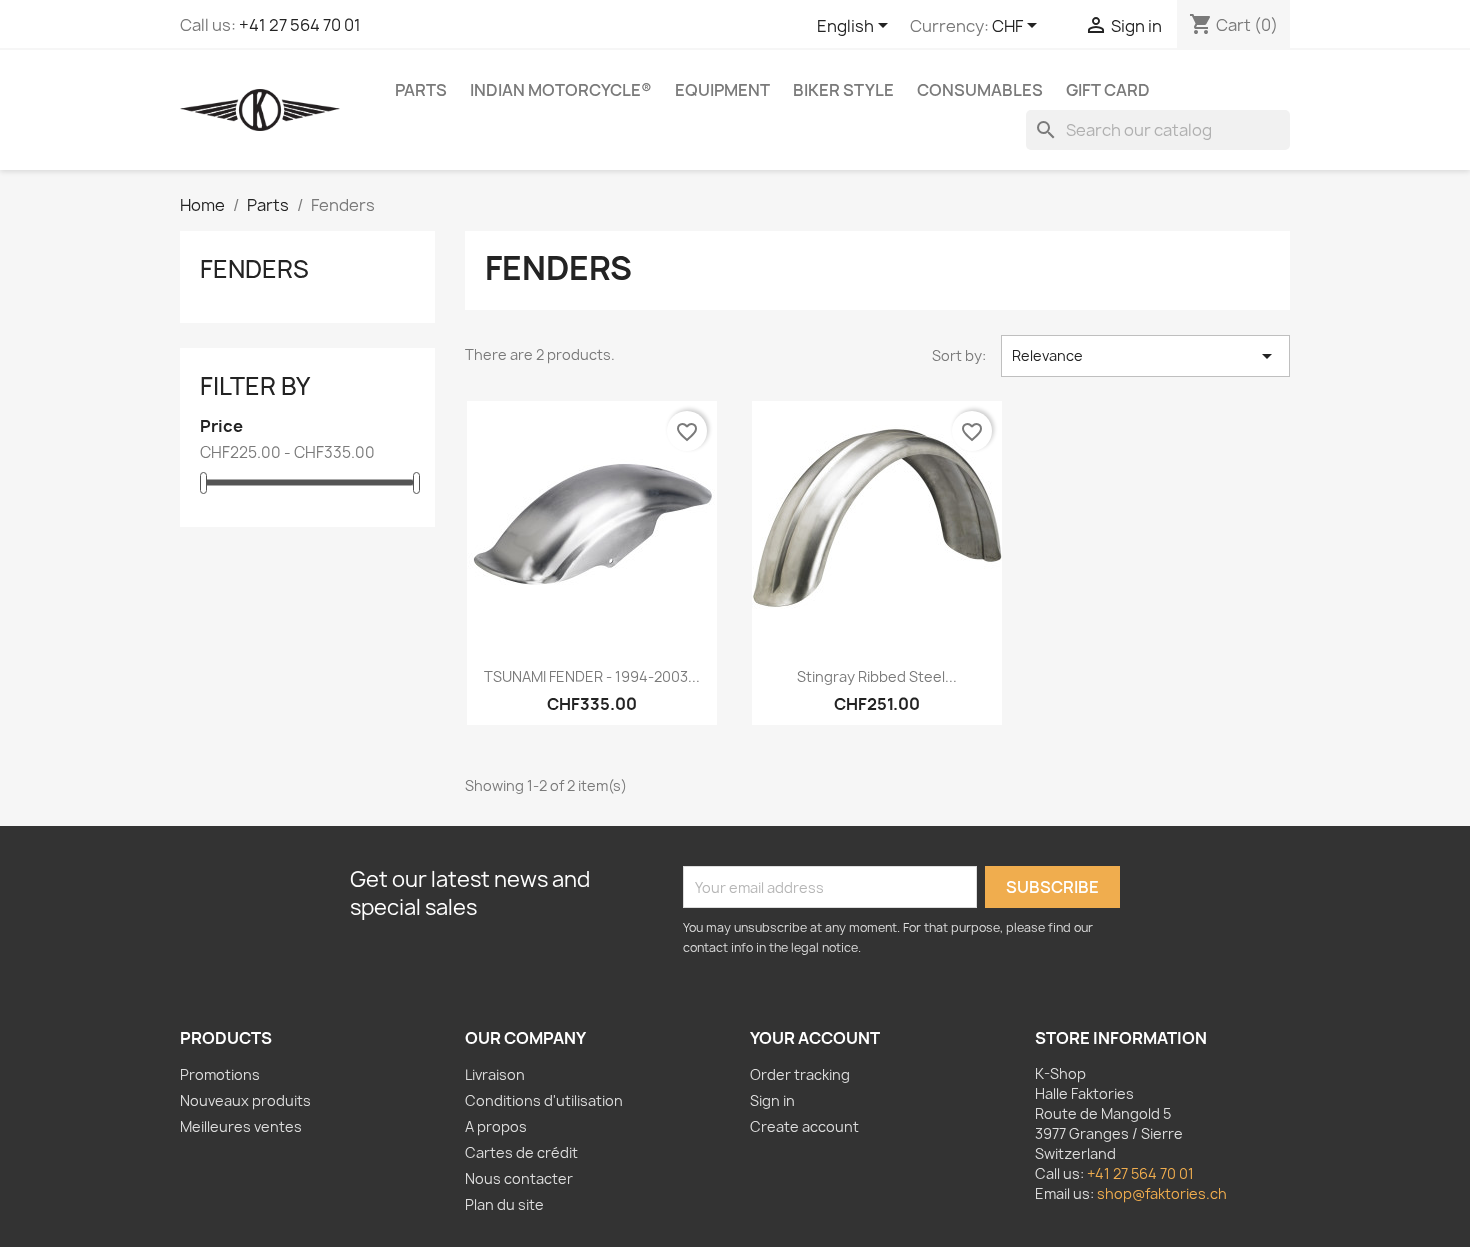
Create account (804, 1126)
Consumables (980, 90)
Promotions (220, 1074)
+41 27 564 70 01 (300, 25)
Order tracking (800, 1074)
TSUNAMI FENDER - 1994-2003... (592, 676)
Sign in (772, 1100)
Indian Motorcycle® (561, 90)
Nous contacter (519, 1178)
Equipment (722, 90)
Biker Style (843, 90)
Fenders (254, 269)
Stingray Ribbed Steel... (877, 676)
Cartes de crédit (521, 1152)
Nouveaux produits (245, 1100)
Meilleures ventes (241, 1126)
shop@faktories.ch (1162, 1193)
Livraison (495, 1074)
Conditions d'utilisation (544, 1100)
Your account (815, 1038)
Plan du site (504, 1204)
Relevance (1145, 356)
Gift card (1108, 90)
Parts (421, 90)
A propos (496, 1126)
